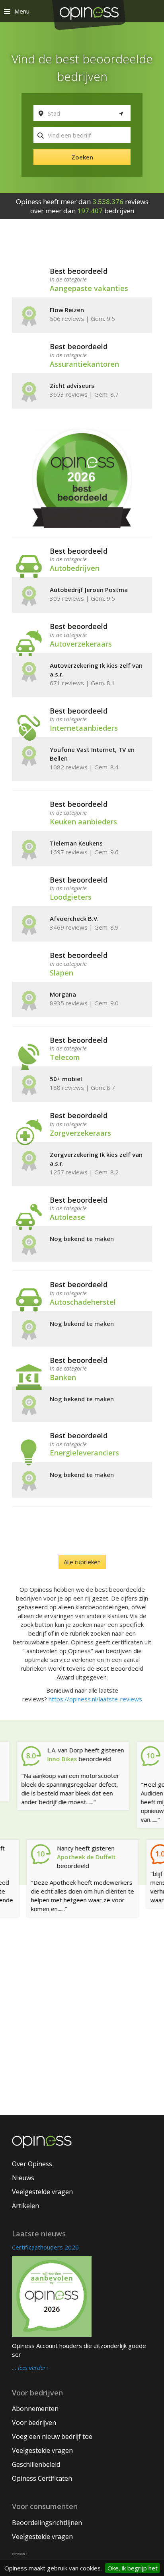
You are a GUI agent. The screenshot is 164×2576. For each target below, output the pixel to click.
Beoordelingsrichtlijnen (47, 2523)
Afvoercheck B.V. (74, 918)
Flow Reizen (67, 310)
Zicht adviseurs (72, 385)
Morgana (63, 994)
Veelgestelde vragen (42, 2192)
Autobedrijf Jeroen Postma (89, 590)
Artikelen (25, 2206)
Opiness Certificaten (42, 2478)
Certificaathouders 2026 (45, 2247)
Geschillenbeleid (36, 2464)
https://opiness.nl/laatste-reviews (95, 1699)
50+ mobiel (66, 1079)
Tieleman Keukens (76, 843)
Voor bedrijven (34, 2423)
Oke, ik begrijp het (133, 2568)
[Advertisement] (82, 2027)
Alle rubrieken (82, 1562)
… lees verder (29, 2368)
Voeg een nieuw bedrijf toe (52, 2436)
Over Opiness (32, 2164)
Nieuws (23, 2178)
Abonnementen (35, 2409)
